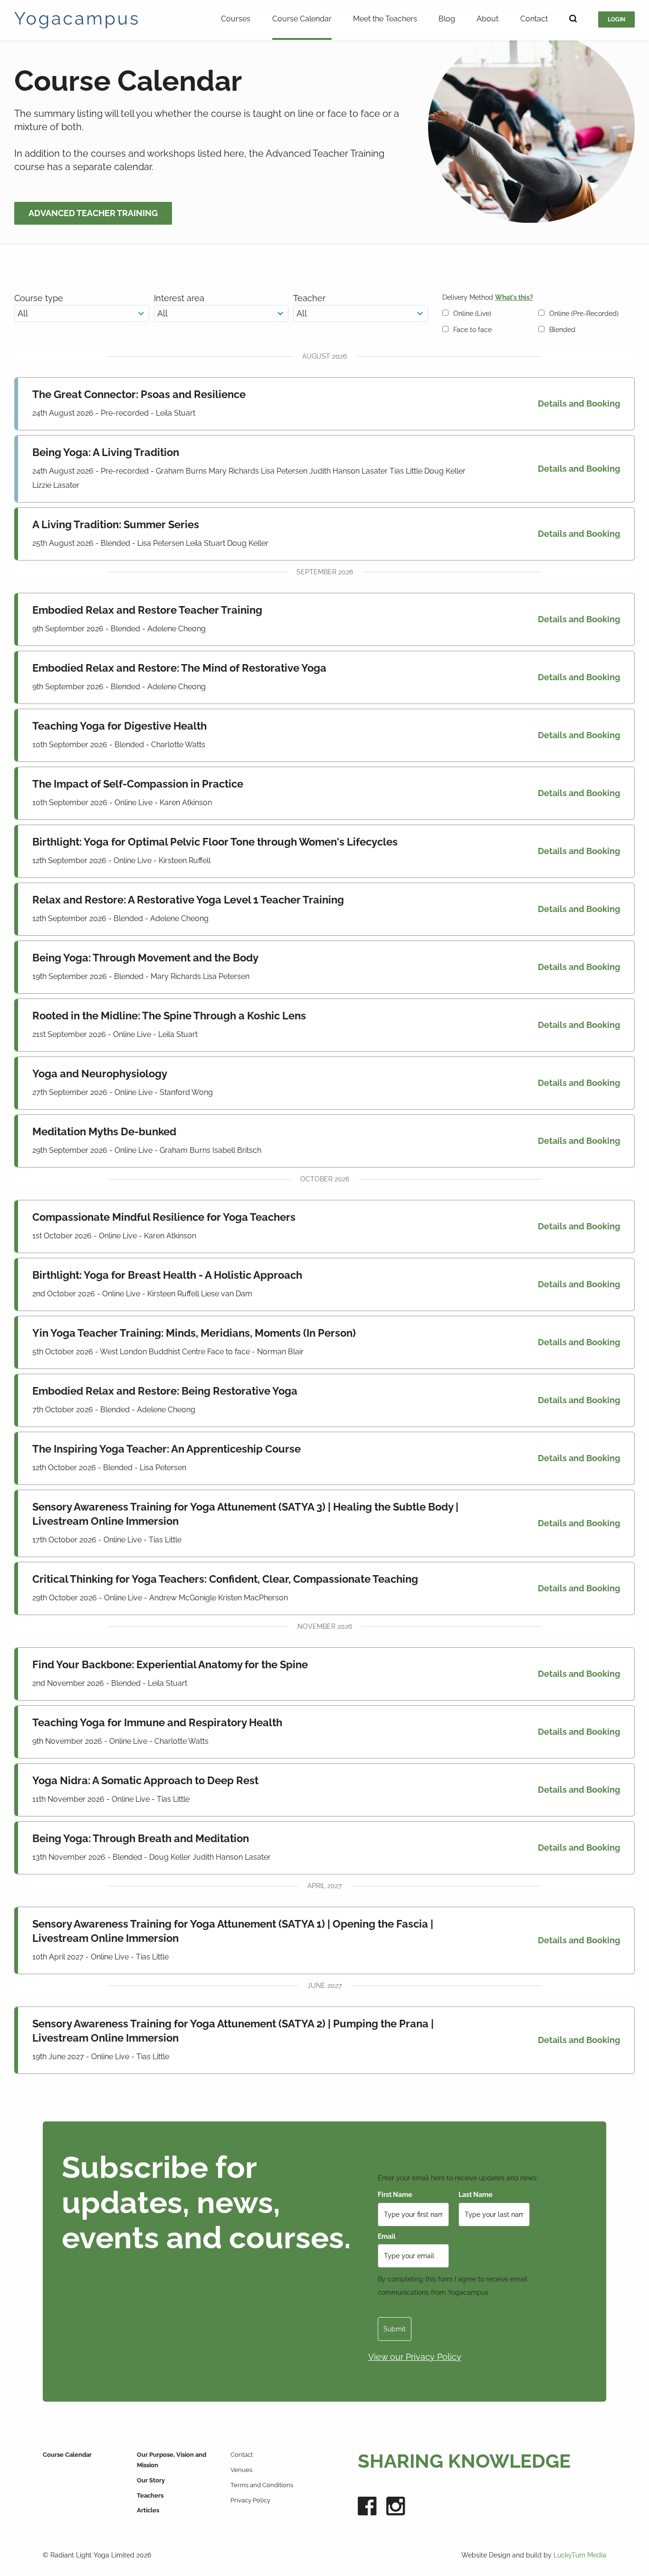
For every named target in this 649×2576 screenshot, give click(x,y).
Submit (395, 2329)
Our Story (151, 2480)
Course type (39, 298)
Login (616, 19)
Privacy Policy (250, 2500)
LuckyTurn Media (580, 2555)
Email (388, 2236)
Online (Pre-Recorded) (584, 314)
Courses (236, 19)
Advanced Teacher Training (93, 213)
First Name (395, 2195)
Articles (148, 2510)
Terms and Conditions (262, 2485)
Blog (447, 19)
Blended (562, 330)
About (487, 19)
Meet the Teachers (385, 19)
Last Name (475, 2195)
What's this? (514, 297)
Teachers (150, 2495)
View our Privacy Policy (415, 2357)
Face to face (472, 330)
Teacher (309, 298)
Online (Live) (472, 314)
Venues (241, 2470)
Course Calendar (302, 19)
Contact (534, 19)
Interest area (179, 298)
